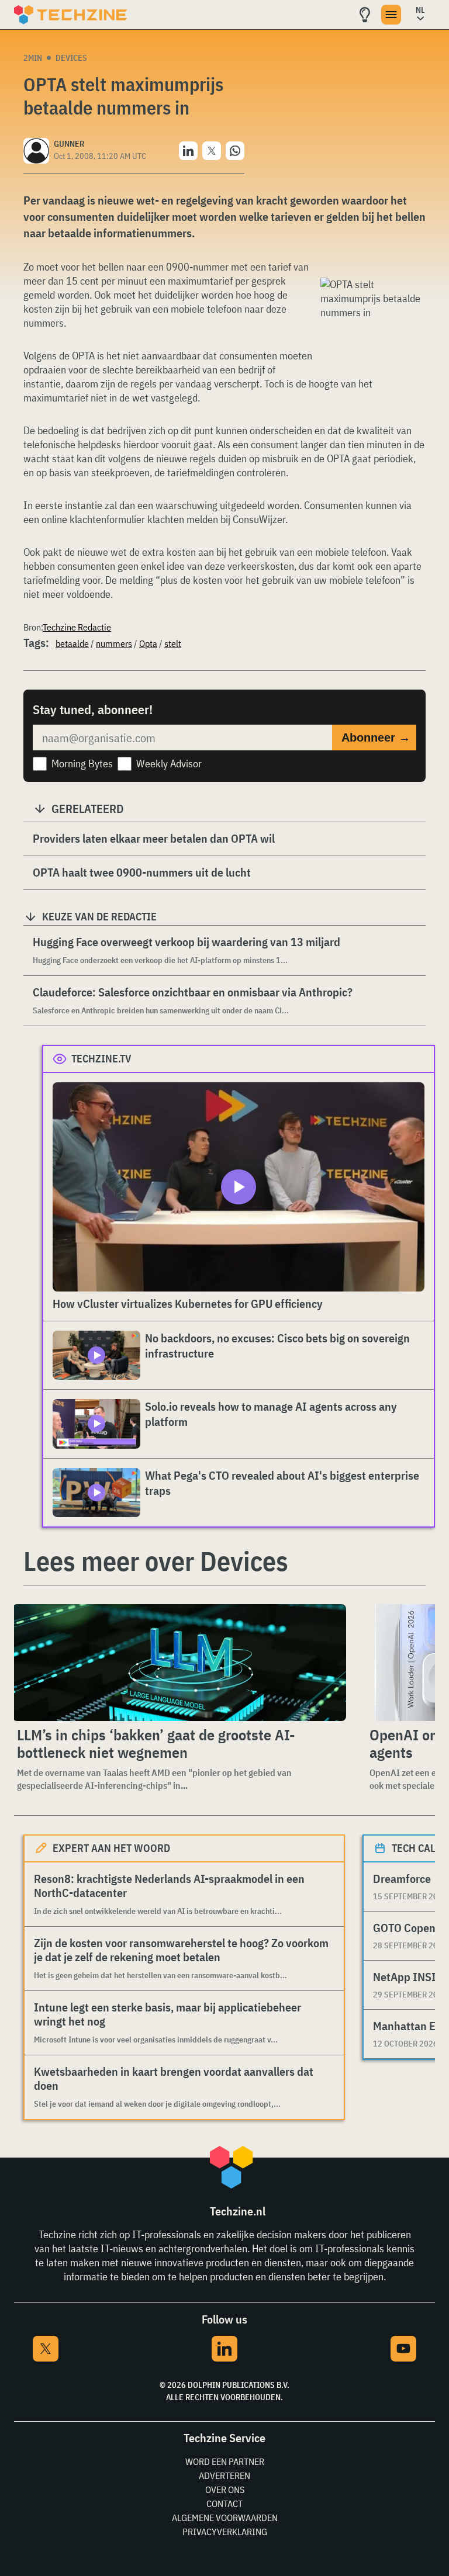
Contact (224, 2504)
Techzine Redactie (77, 627)
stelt (173, 643)
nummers (114, 643)
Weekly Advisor (169, 764)
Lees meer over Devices (156, 1561)
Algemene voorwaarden (225, 2518)
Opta (148, 643)
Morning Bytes (82, 764)
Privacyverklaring (225, 2532)
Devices (71, 58)
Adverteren (224, 2475)
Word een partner (225, 2461)
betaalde (72, 643)
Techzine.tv (101, 1059)
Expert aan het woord (111, 1848)
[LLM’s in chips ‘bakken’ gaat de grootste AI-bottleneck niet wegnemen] (179, 1663)
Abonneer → (376, 738)
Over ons (225, 2490)
